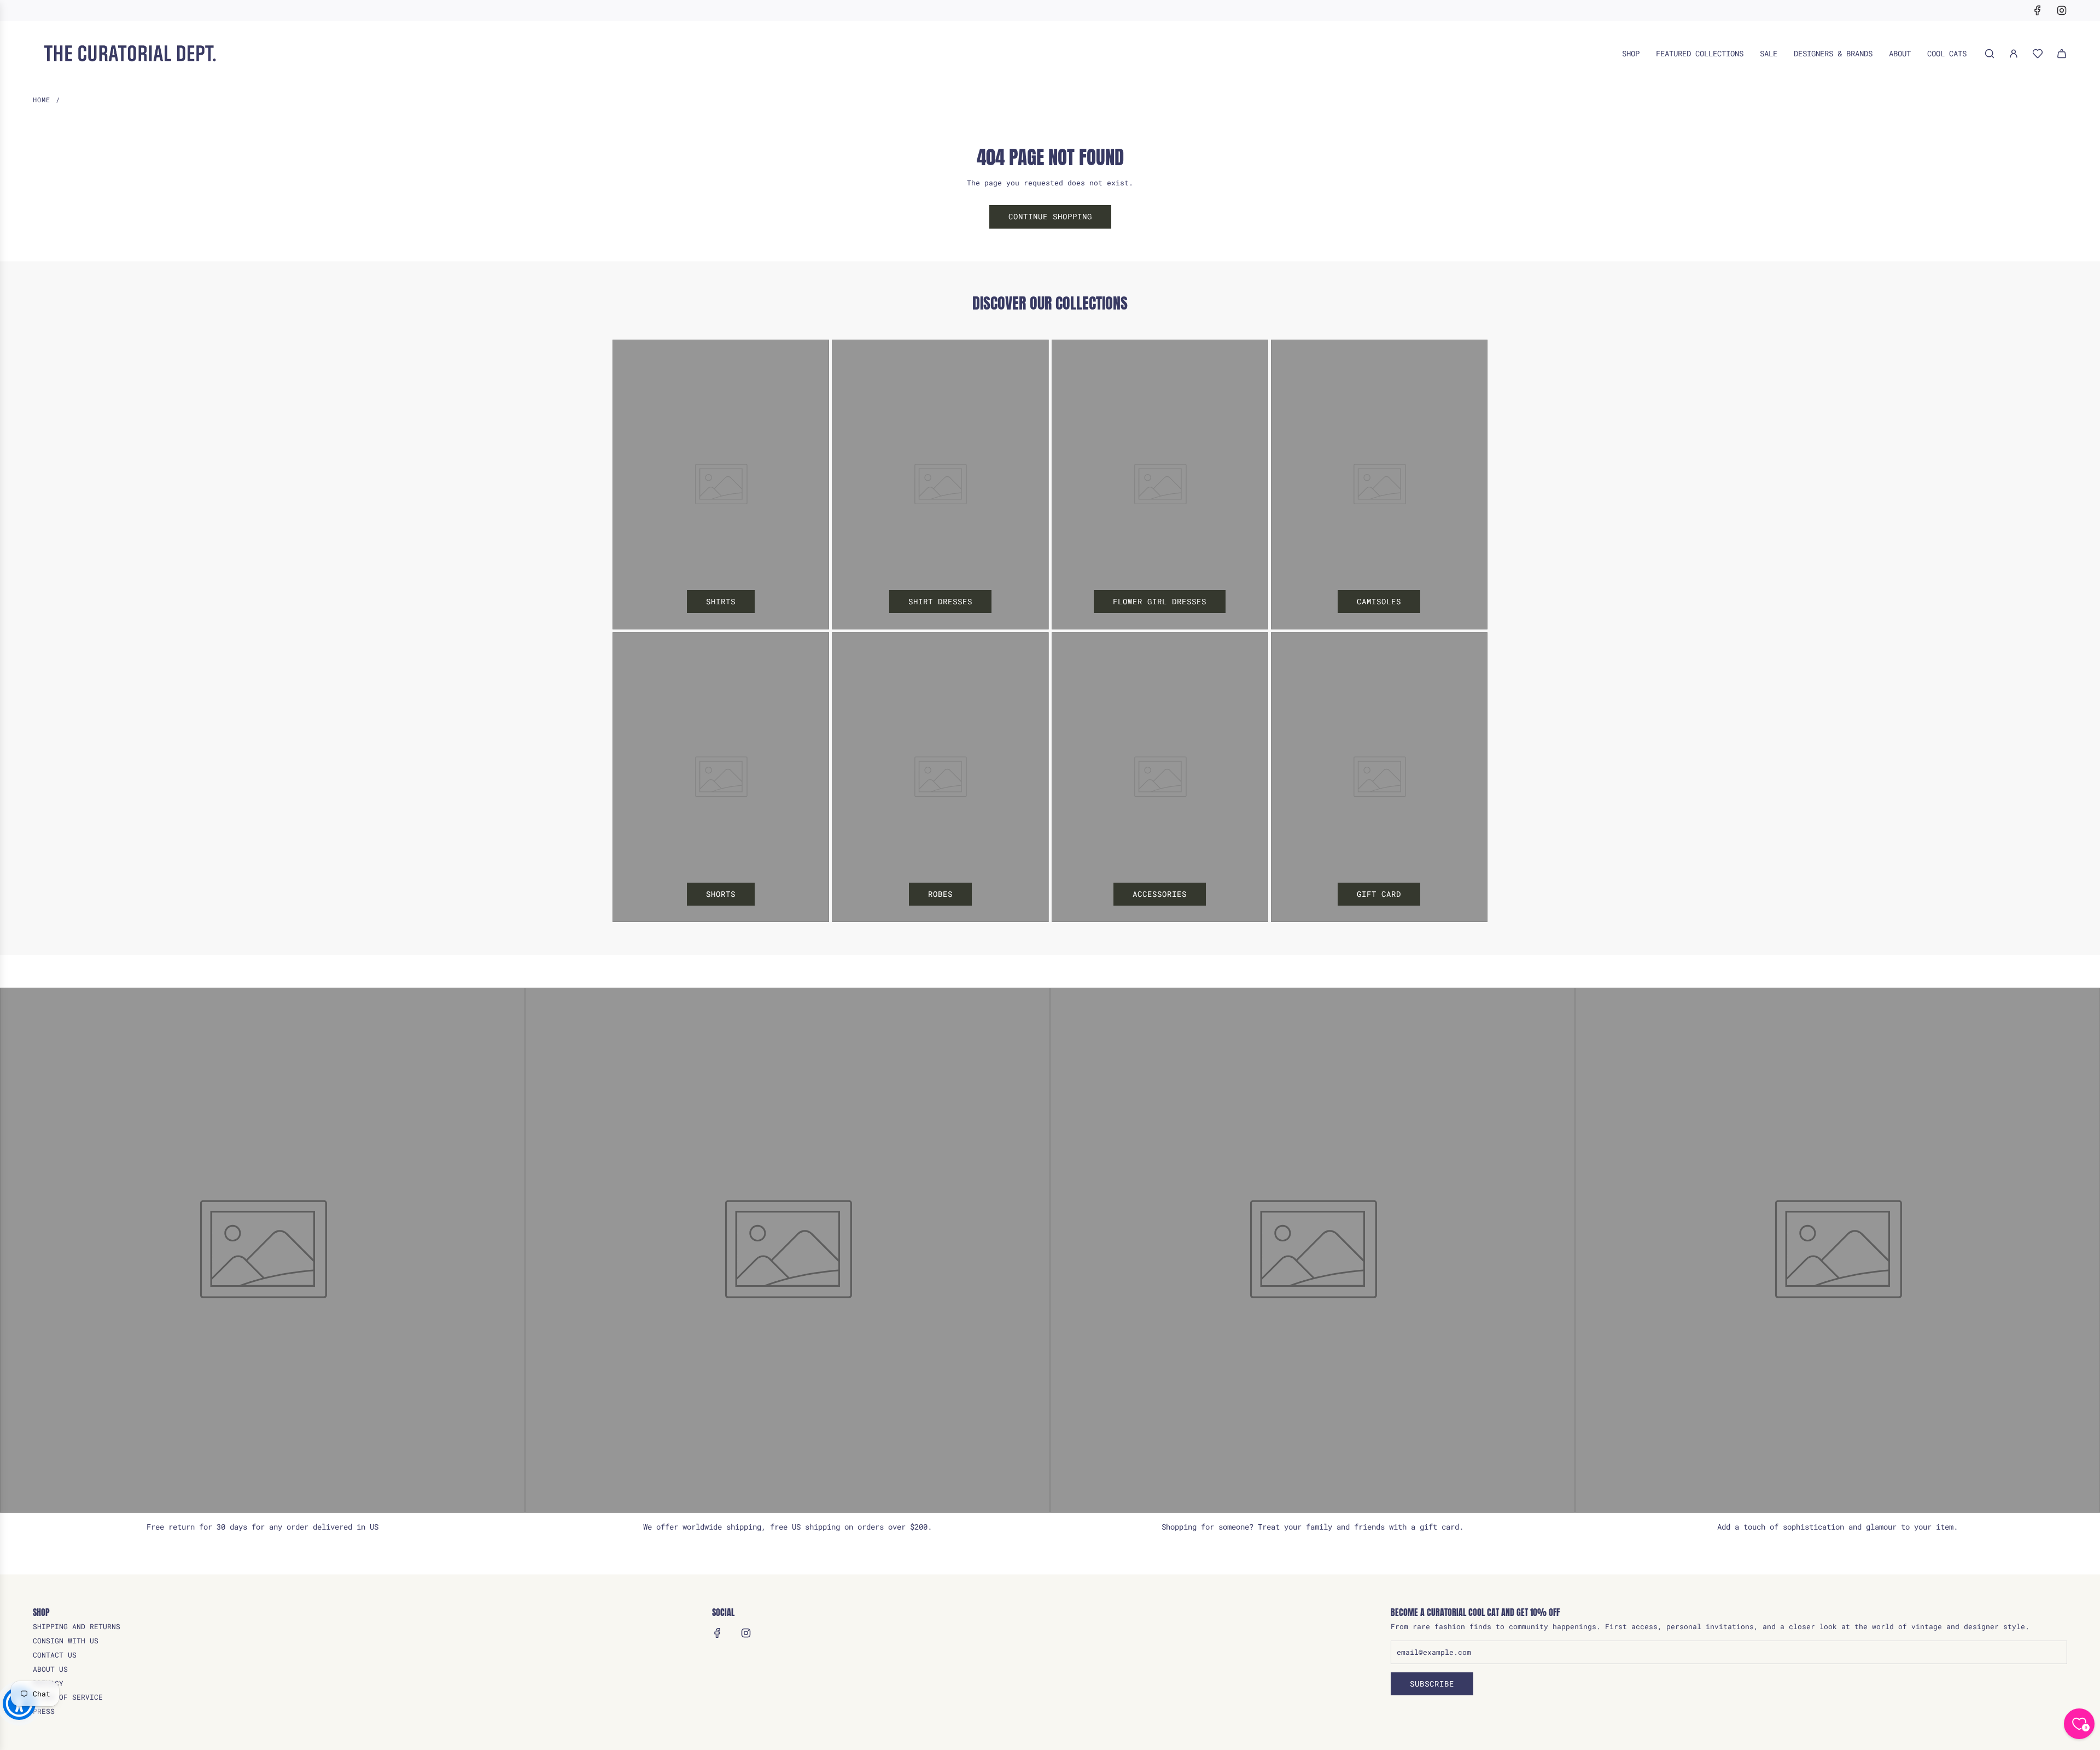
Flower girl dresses (1160, 601)
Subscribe (1432, 1684)
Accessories (1160, 894)
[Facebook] (2038, 10)
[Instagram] (2062, 10)
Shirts (721, 601)
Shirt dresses (940, 601)
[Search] (1990, 54)
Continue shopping (1050, 216)
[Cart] (2062, 54)
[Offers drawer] (2038, 54)
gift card (1379, 894)
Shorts (721, 894)
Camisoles (1379, 601)
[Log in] (2014, 54)
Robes (940, 894)
